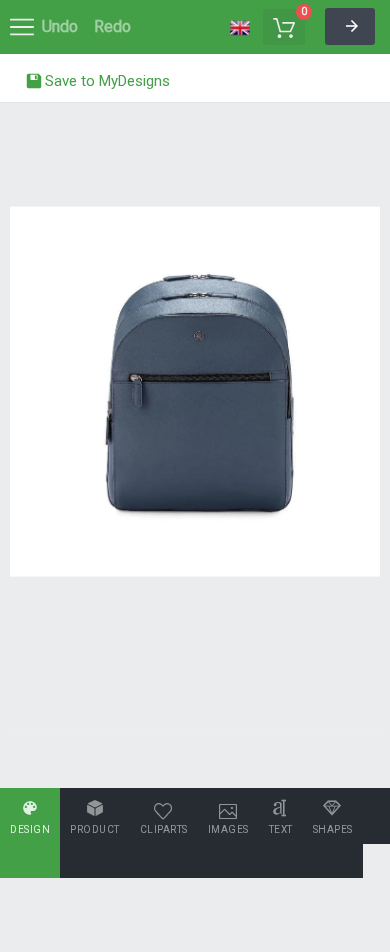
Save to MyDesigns (105, 81)
